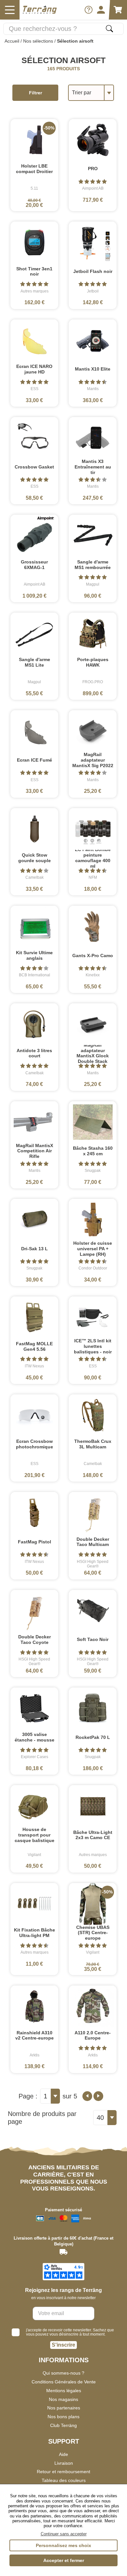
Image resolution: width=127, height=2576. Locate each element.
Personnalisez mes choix (63, 2545)
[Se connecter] (101, 10)
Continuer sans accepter (64, 2534)
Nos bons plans (63, 2417)
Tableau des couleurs (64, 2480)
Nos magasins (63, 2399)
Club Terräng (63, 2425)
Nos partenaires (64, 2408)
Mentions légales (64, 2391)
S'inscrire (63, 2345)
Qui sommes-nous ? (63, 2373)
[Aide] (89, 10)
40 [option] (100, 2118)
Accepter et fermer (64, 2560)
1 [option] (45, 2096)
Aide (63, 2454)
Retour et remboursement (63, 2472)
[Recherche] (109, 29)
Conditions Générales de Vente (64, 2382)
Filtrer (35, 93)
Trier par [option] (82, 93)
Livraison (64, 2463)
